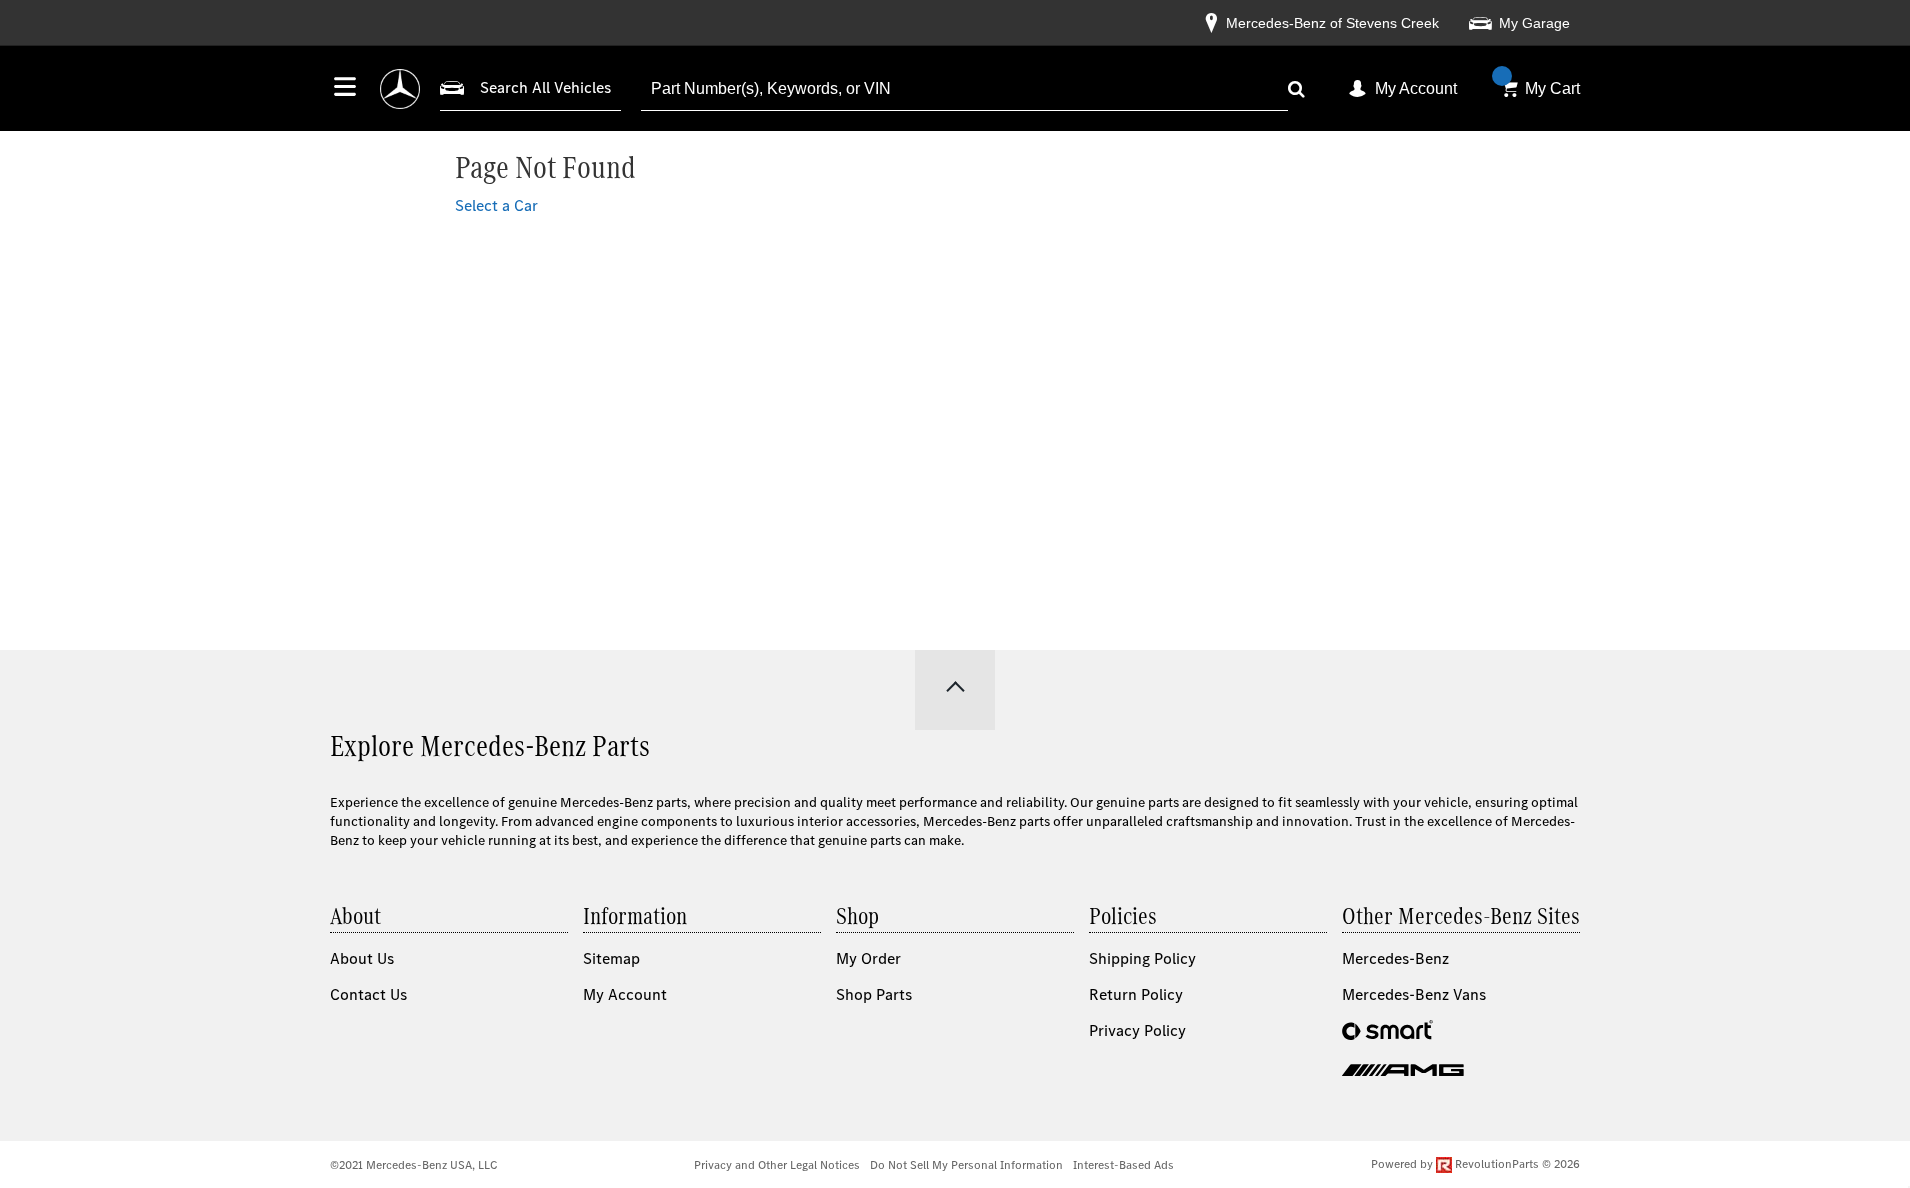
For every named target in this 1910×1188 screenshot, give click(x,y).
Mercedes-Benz (1395, 958)
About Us (362, 958)
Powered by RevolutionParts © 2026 (1475, 1164)
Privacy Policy (1137, 1030)
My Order (868, 958)
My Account (1416, 88)
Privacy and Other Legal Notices (777, 1165)
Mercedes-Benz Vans (1414, 994)
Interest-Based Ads (1123, 1165)
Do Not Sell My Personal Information (966, 1165)
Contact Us (368, 994)
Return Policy (1136, 994)
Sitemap (611, 958)
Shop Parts (874, 994)
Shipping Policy (1142, 958)
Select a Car (496, 205)
